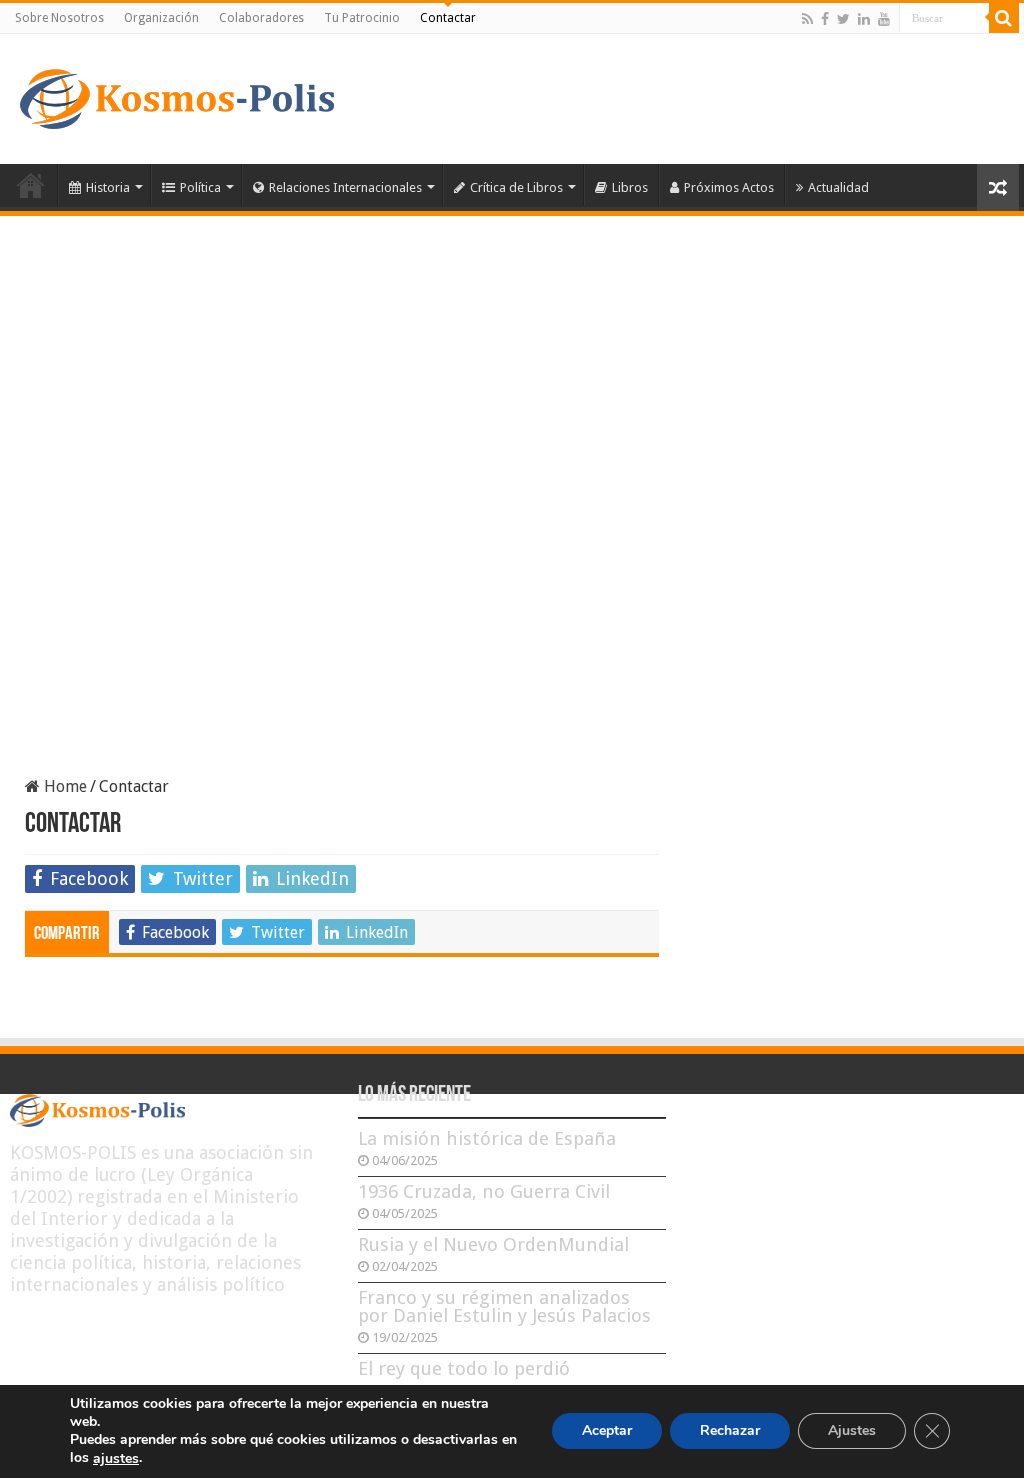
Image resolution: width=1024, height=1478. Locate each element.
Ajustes (852, 1431)
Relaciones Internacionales (345, 187)
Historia (108, 187)
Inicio (31, 185)
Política (200, 187)
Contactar (448, 18)
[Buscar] (1004, 18)
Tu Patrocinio (362, 18)
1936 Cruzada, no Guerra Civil (484, 1191)
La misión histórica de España (487, 1138)
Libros (630, 187)
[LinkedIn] (864, 19)
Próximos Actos (729, 187)
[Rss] (807, 19)
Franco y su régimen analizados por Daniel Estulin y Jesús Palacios (504, 1306)
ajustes (116, 1459)
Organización (161, 18)
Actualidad (838, 187)
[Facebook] (825, 19)
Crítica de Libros (516, 187)
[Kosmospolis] (177, 95)
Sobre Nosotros (59, 18)
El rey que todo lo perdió (464, 1368)
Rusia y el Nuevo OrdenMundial (493, 1244)
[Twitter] (843, 19)
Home (63, 786)
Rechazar (730, 1431)
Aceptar (607, 1431)
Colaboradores (261, 18)
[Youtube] (884, 19)
